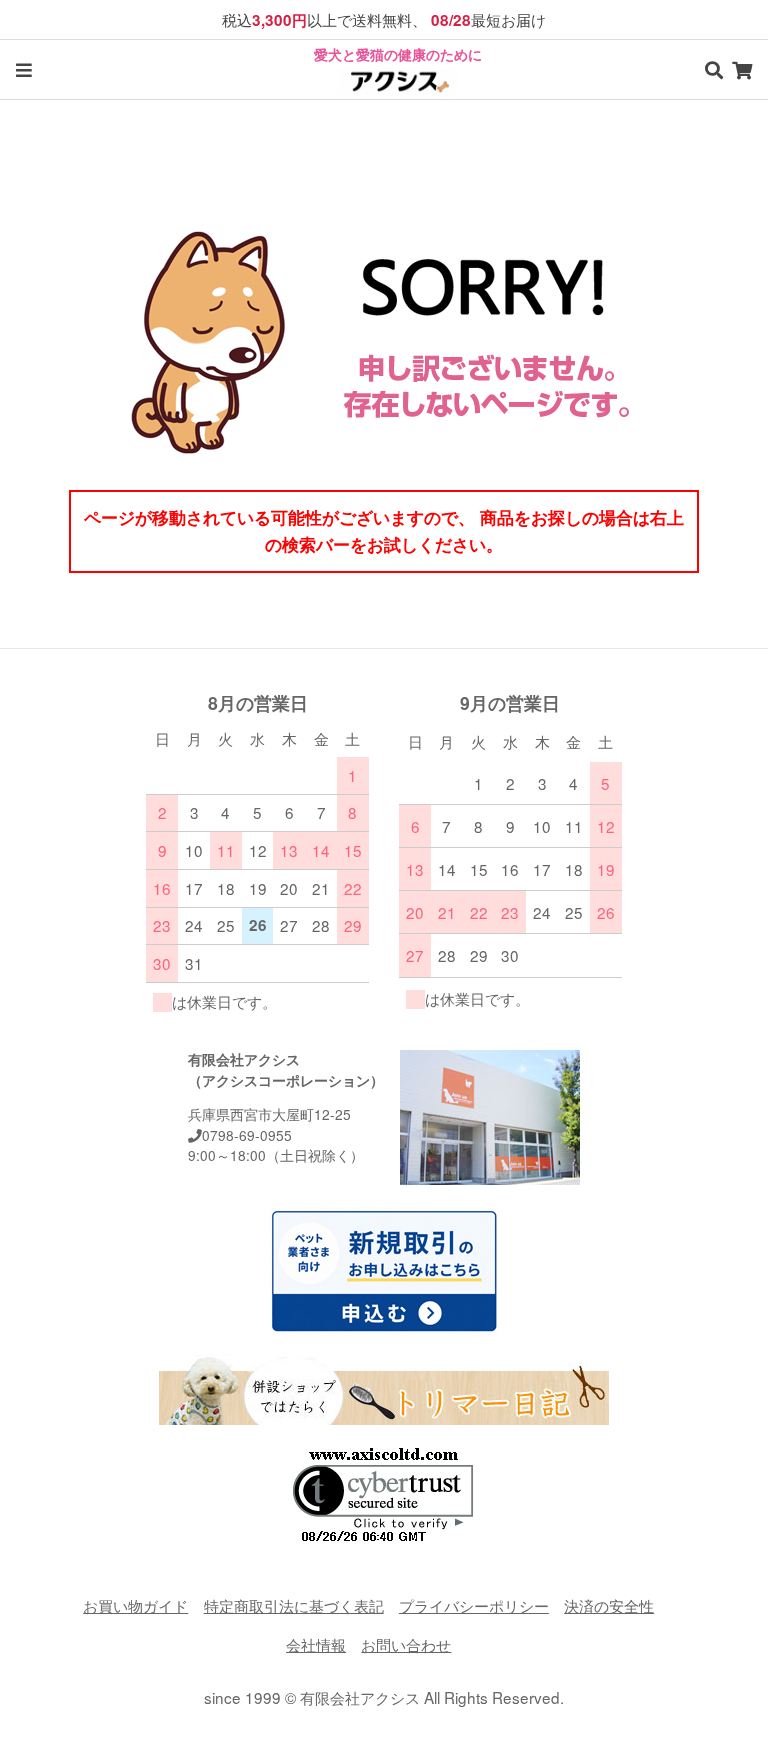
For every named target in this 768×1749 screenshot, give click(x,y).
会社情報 (316, 1644)
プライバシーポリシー (474, 1605)
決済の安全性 (609, 1605)
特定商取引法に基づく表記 (294, 1605)
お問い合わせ (406, 1644)
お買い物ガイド (135, 1605)
